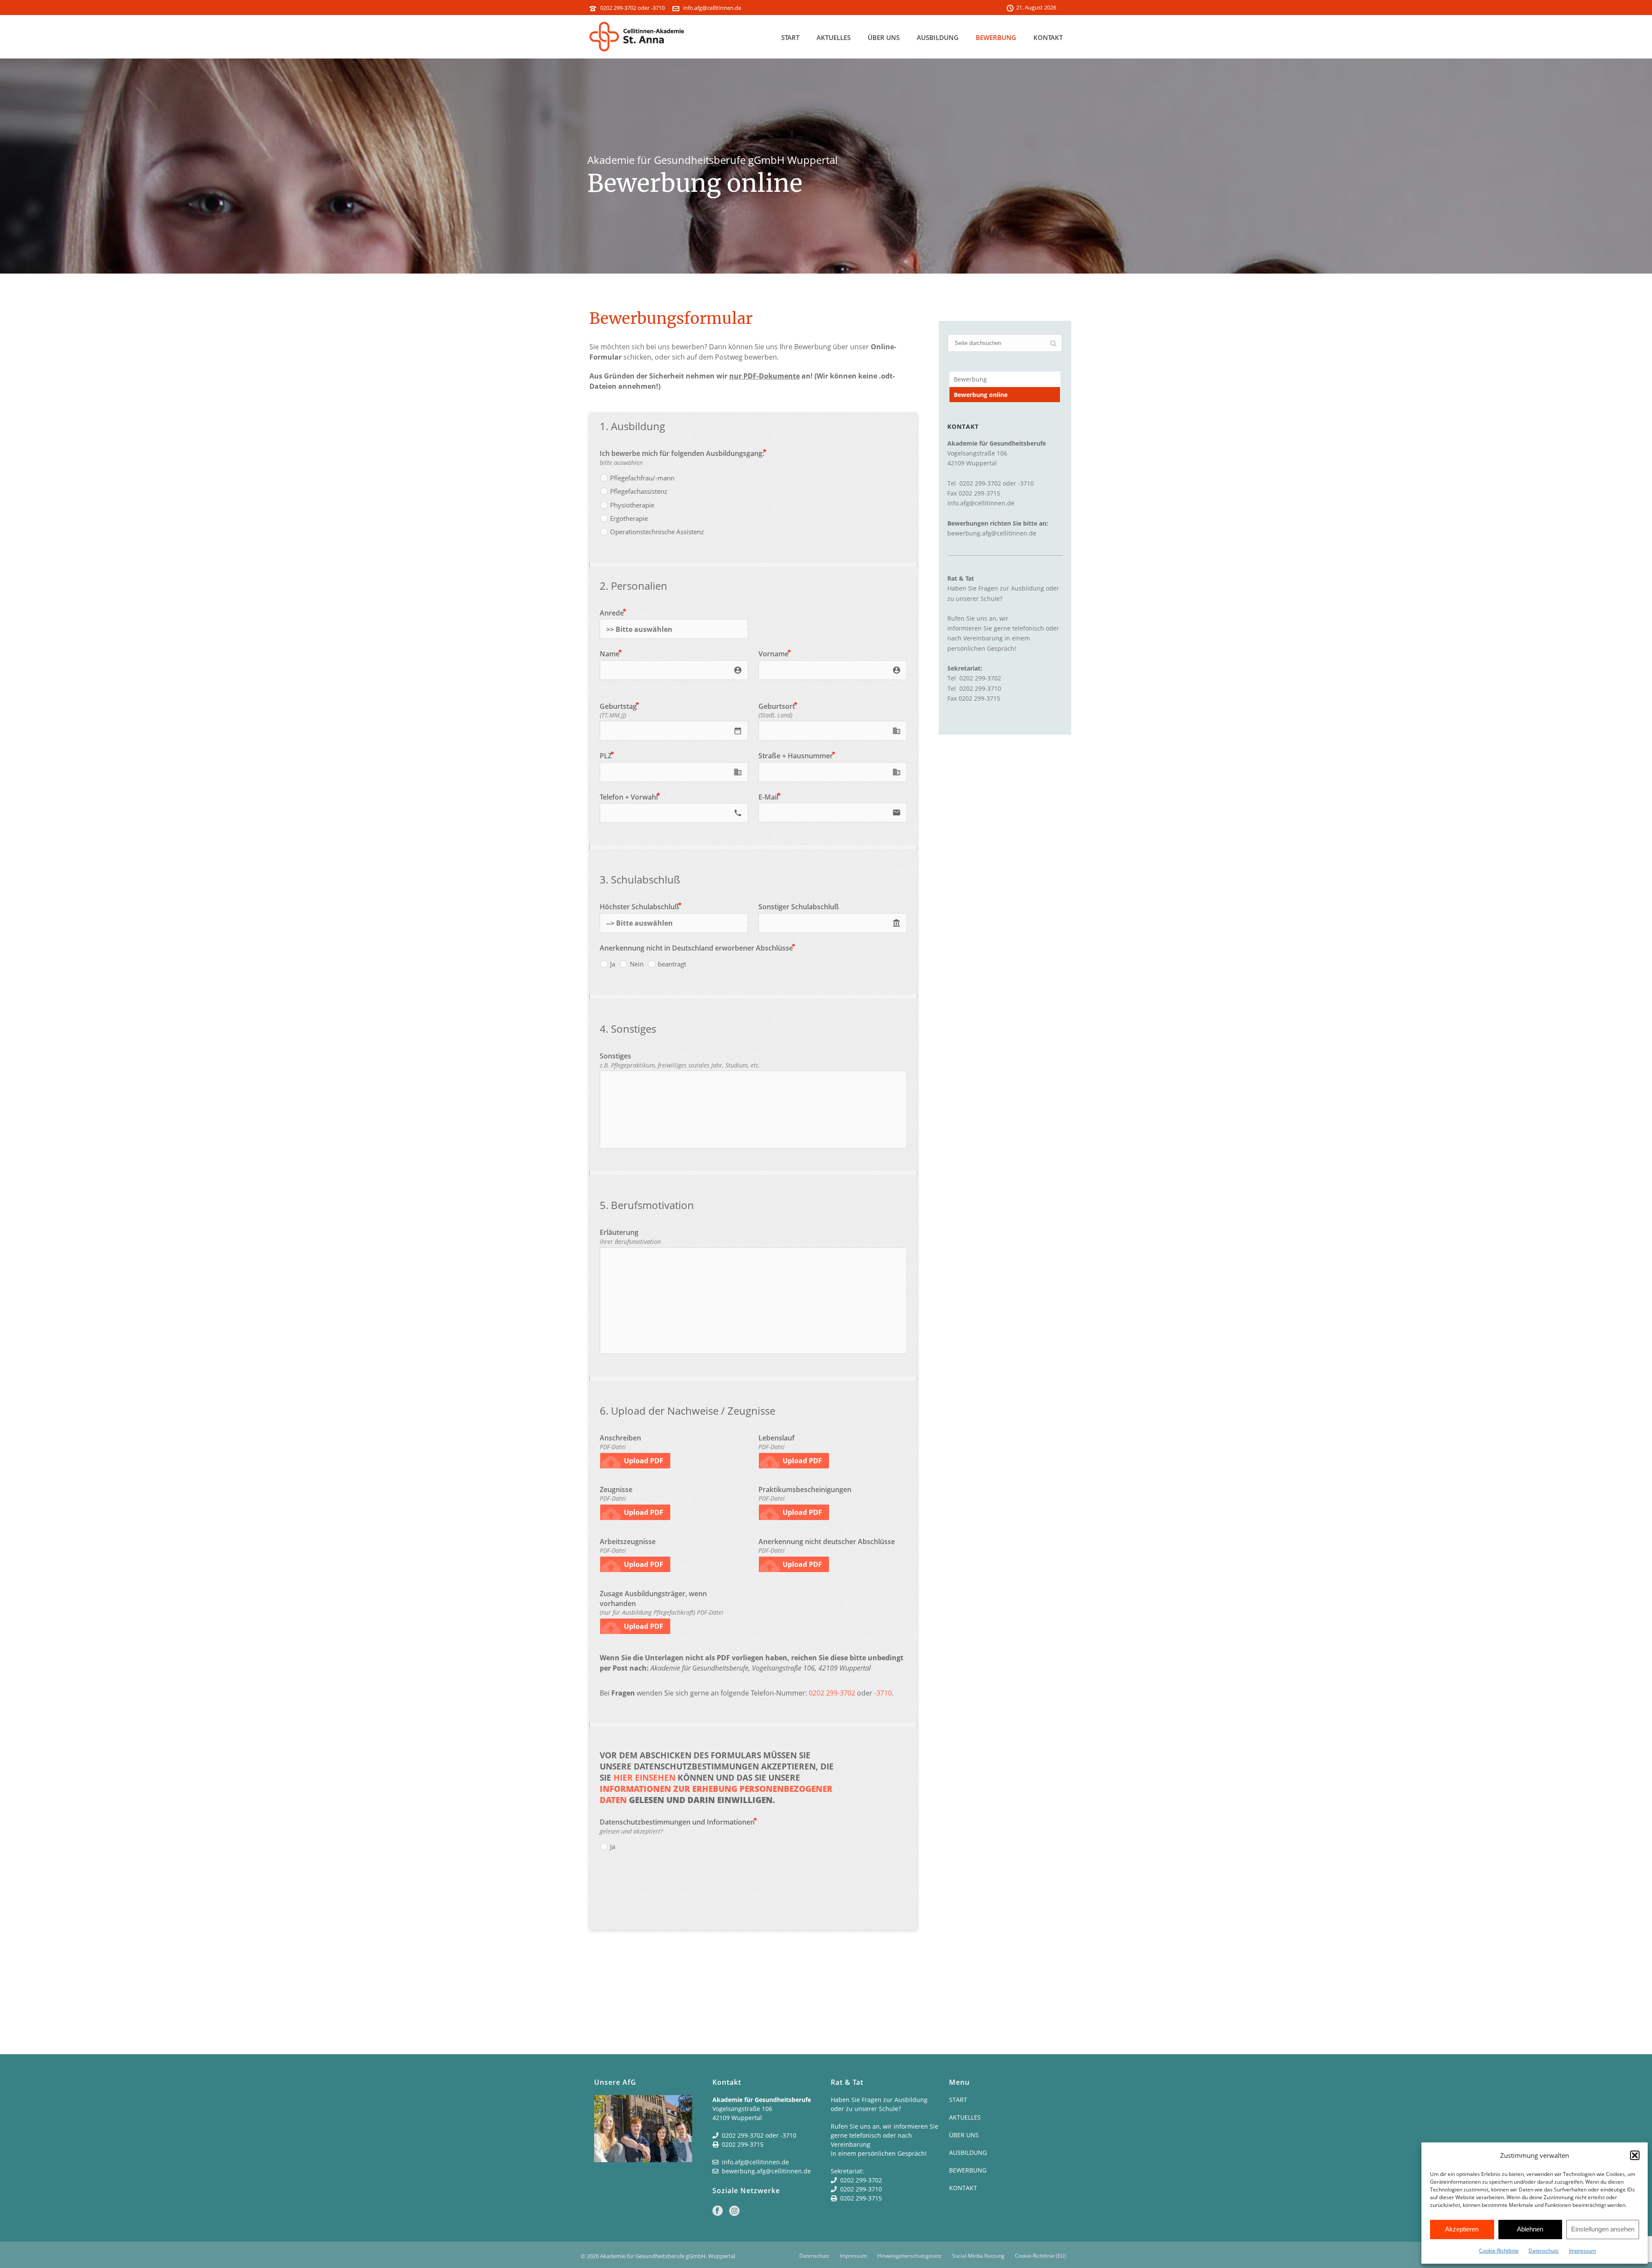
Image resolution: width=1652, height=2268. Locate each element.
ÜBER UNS (964, 2135)
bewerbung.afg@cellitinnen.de (992, 533)
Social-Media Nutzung (978, 2256)
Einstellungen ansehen (1603, 2229)
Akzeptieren (1462, 2229)
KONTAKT (963, 2188)
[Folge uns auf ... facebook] (718, 2211)
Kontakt (1048, 37)
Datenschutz (1544, 2251)
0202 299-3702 (832, 1693)
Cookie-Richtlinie (1499, 2251)
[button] (1635, 2155)
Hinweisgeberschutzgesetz (909, 2256)
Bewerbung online (981, 395)
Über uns (884, 37)
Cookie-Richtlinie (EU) (1040, 2256)
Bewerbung (996, 37)
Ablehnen (1530, 2229)
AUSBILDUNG (968, 2153)
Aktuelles (834, 37)
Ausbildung (938, 37)
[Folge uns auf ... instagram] (734, 2211)
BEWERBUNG (968, 2170)
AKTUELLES (965, 2117)
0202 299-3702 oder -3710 (632, 8)
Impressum (1583, 2251)
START (958, 2100)
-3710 (883, 1693)
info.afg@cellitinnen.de (712, 8)
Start (790, 37)
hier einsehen (644, 1778)
